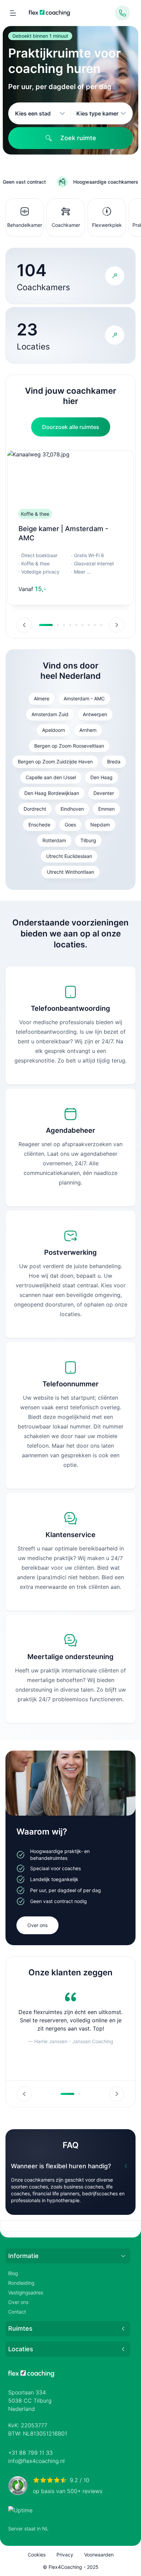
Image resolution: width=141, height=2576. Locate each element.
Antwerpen (95, 714)
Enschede (39, 825)
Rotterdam (54, 840)
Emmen (106, 809)
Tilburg (88, 840)
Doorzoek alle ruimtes (71, 427)
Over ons (37, 1925)
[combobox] (40, 113)
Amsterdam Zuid (50, 714)
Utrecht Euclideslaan (69, 856)
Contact (17, 2312)
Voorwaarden (99, 2555)
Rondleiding (21, 2283)
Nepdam (100, 825)
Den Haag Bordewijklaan (52, 793)
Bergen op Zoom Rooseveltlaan (69, 746)
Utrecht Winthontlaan (70, 872)
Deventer (104, 793)
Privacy (65, 2555)
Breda (114, 762)
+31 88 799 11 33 (30, 2453)
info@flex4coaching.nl (36, 2461)
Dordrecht (35, 809)
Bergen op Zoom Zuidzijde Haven (55, 762)
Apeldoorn (54, 730)
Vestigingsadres (26, 2292)
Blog (13, 2273)
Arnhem (88, 730)
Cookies (37, 2555)
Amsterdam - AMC (84, 698)
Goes (70, 825)
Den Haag (101, 777)
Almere (42, 698)
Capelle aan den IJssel (51, 777)
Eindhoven (72, 809)
